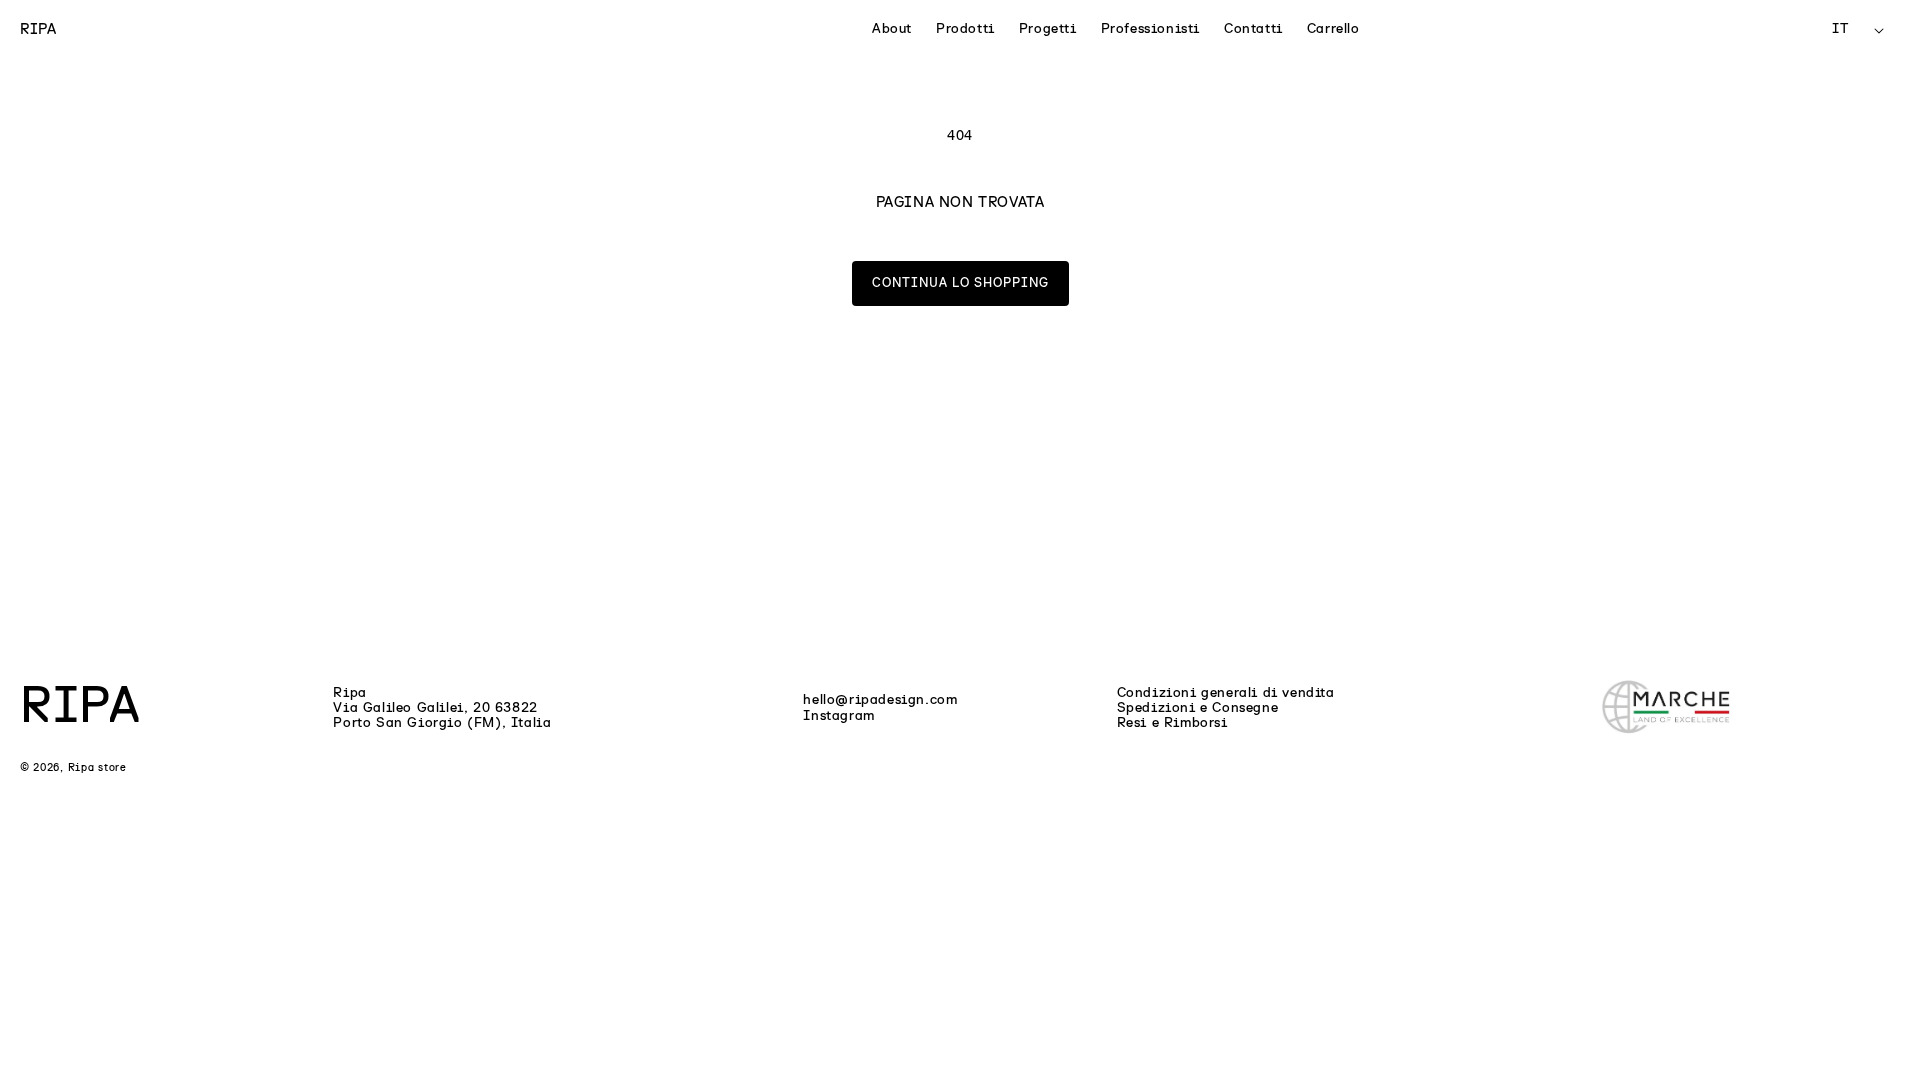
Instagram (838, 716)
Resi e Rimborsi (1172, 723)
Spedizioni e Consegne (1198, 708)
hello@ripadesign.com (880, 700)
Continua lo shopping (960, 283)
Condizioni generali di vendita (1226, 693)
